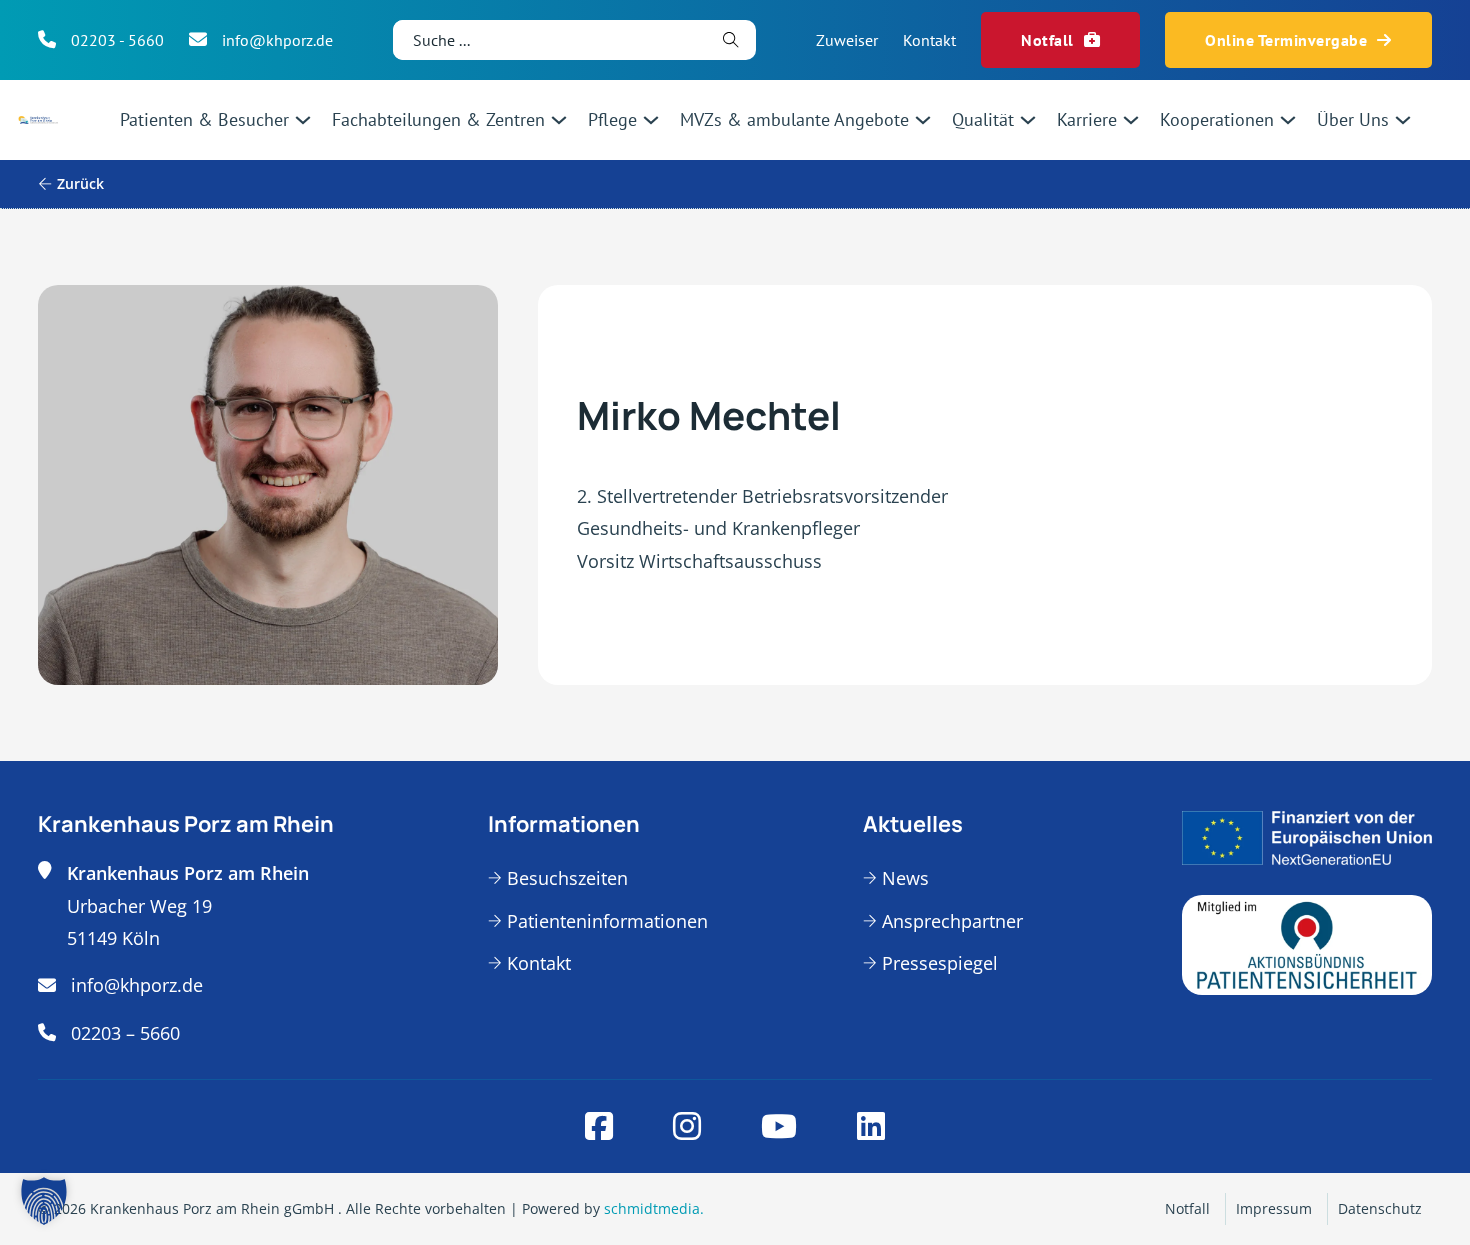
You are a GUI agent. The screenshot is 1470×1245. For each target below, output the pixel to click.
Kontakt (929, 40)
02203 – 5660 (125, 1033)
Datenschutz (1380, 1208)
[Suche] (730, 40)
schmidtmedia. (654, 1208)
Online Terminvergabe (1286, 40)
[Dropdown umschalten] (303, 120)
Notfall (1047, 40)
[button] (44, 1201)
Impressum (1274, 1208)
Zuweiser (847, 40)
